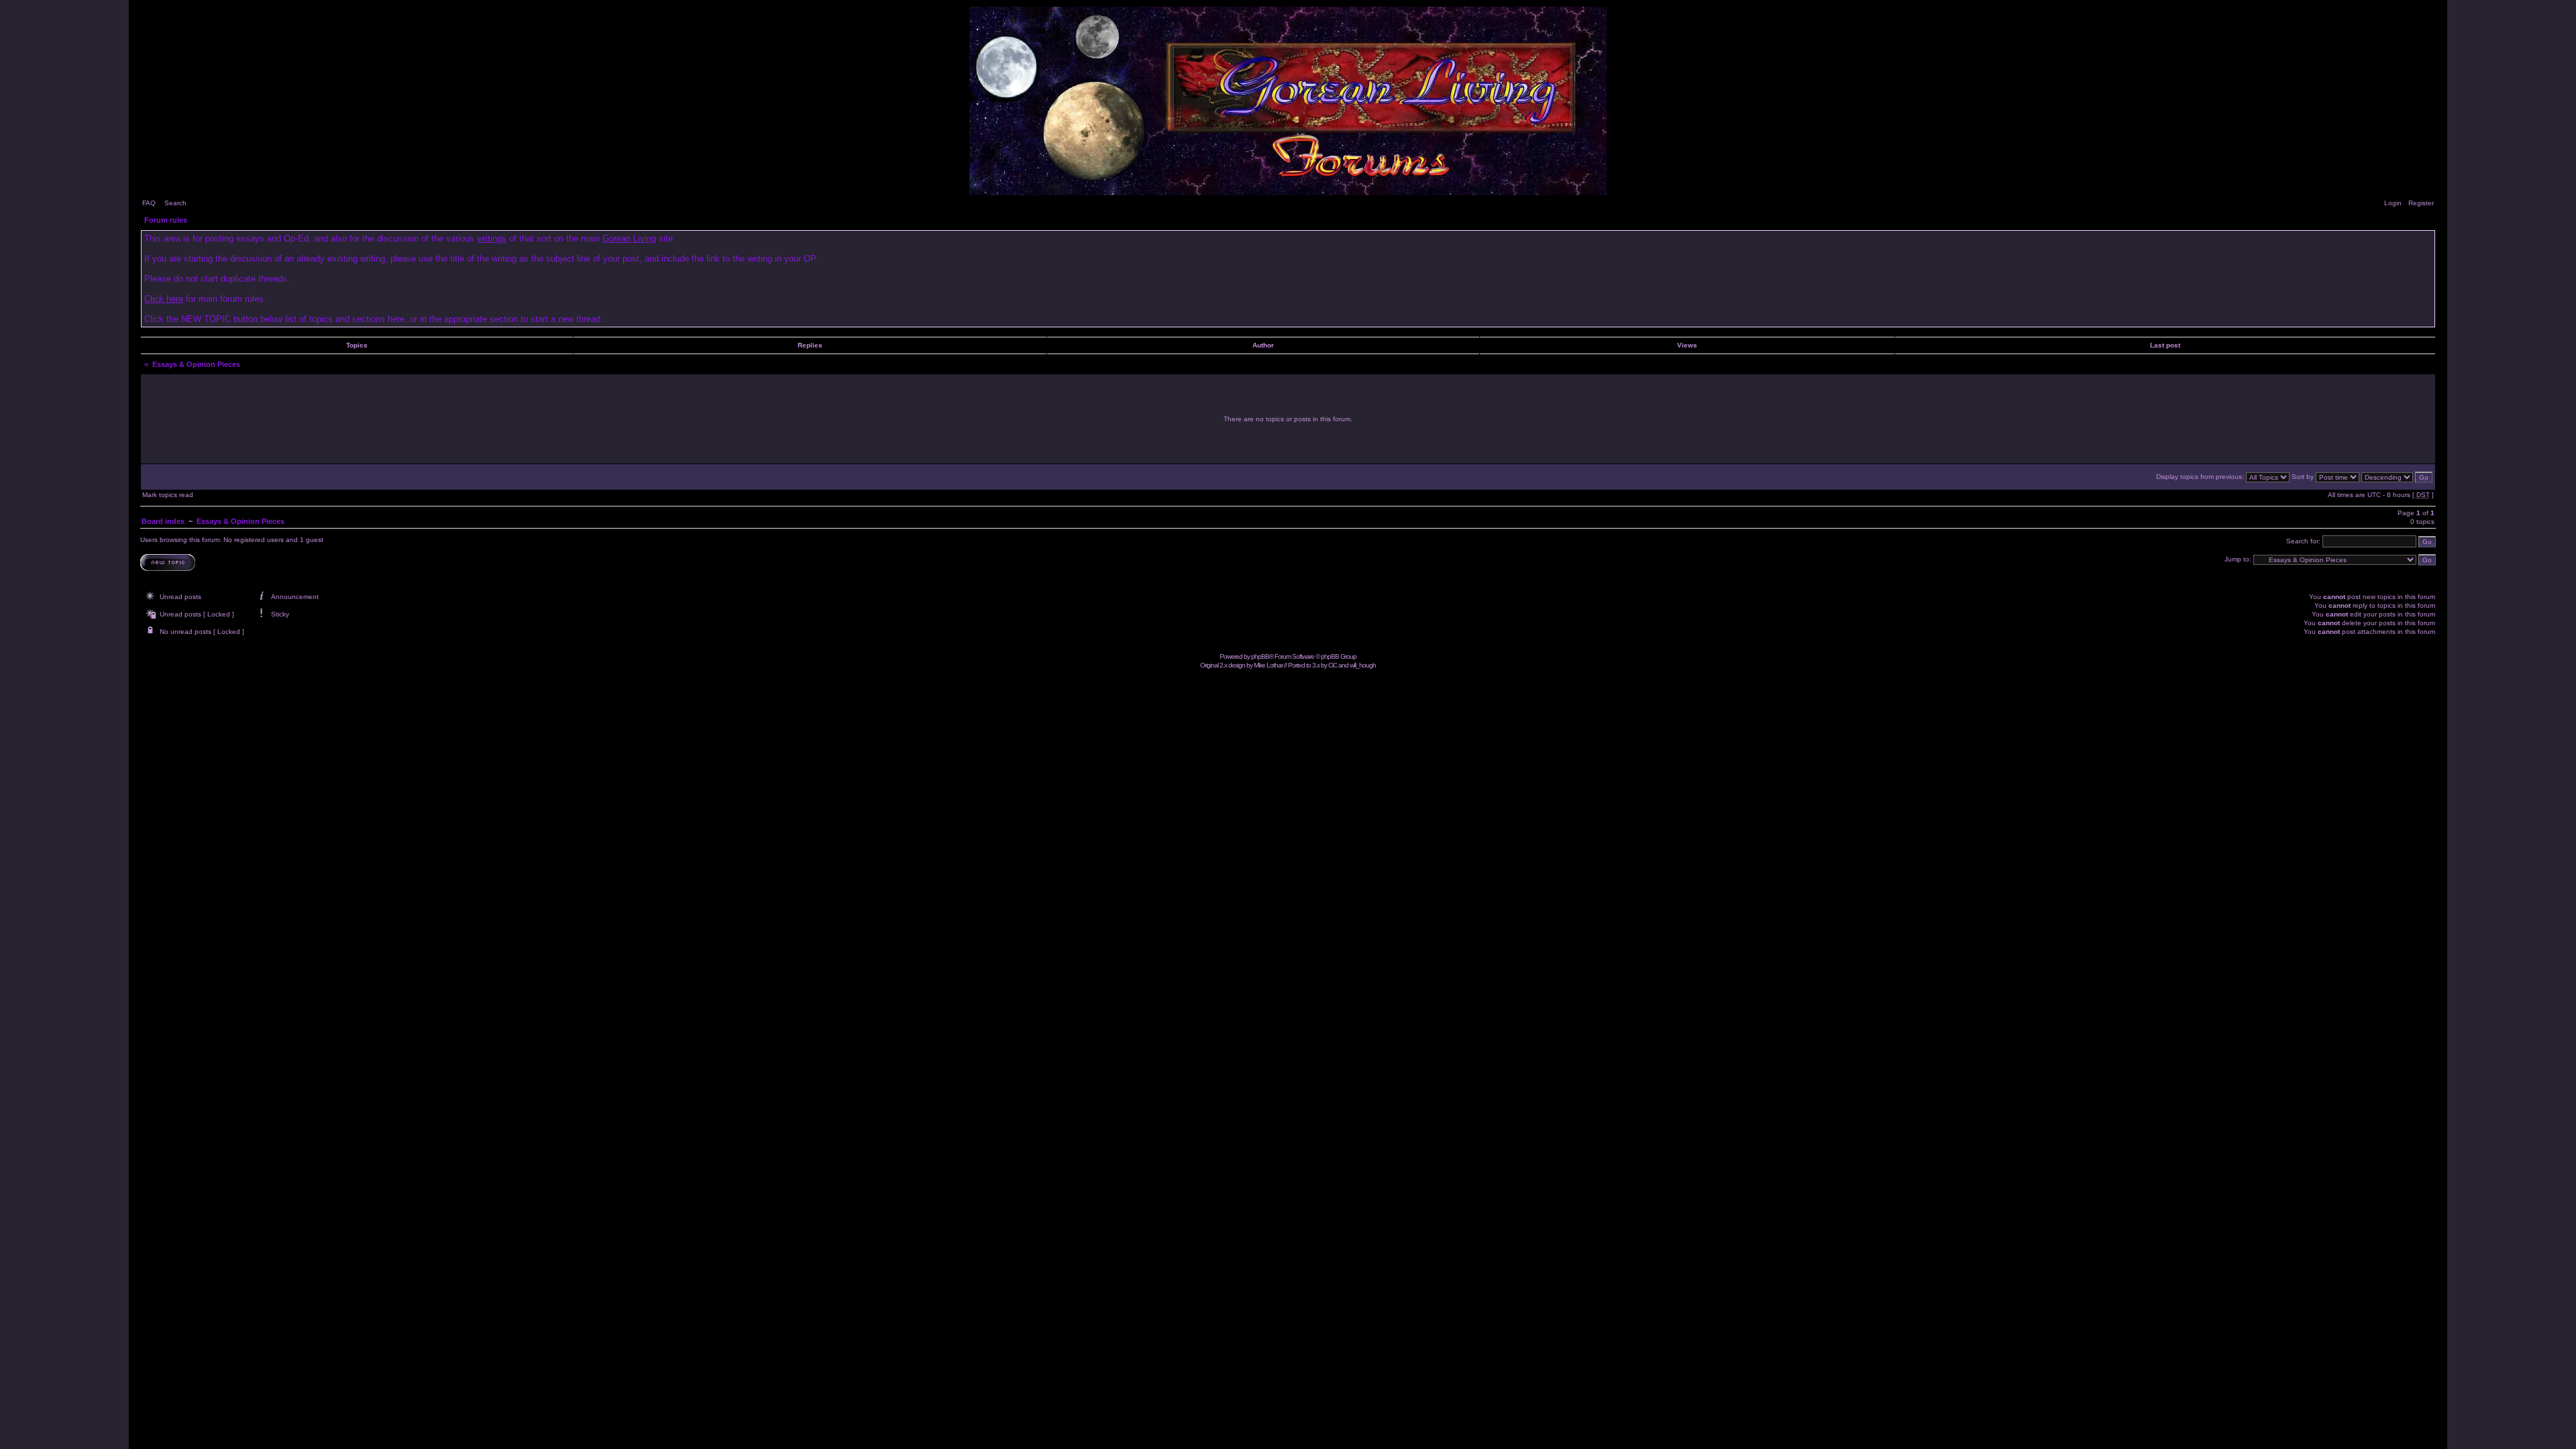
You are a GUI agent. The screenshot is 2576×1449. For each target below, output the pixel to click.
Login (2393, 203)
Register (2421, 203)
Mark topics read (168, 495)
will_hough (1363, 665)
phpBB (1260, 656)
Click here (164, 299)
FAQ (149, 203)
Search (175, 203)
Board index (163, 521)
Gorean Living (629, 238)
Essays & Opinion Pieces (196, 364)
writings (492, 238)
